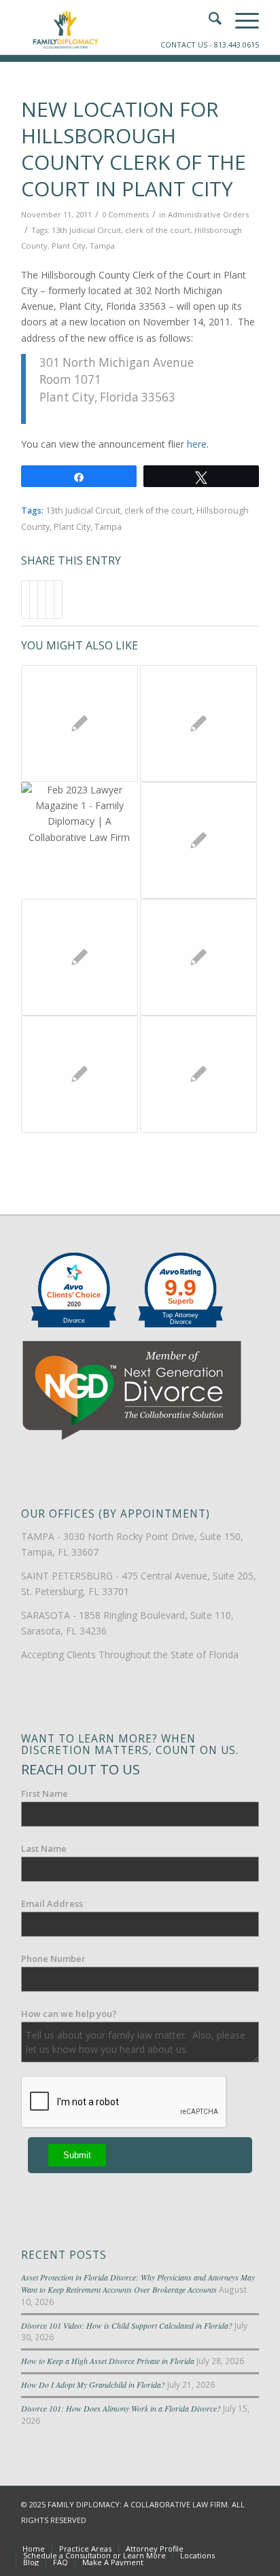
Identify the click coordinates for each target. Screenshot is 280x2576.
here (197, 444)
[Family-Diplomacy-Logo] (116, 27)
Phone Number (53, 1958)
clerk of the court (158, 230)
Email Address (52, 1903)
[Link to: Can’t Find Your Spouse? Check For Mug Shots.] (80, 1074)
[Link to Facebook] (188, 2535)
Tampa (102, 246)
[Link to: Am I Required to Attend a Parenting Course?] (80, 723)
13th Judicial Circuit (86, 230)
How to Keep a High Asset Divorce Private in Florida (108, 2361)
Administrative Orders (208, 214)
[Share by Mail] (58, 599)
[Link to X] (208, 2535)
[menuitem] (34, 2549)
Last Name (44, 1848)
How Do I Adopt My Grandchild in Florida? (93, 2384)
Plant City (69, 246)
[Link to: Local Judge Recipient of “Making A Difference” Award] (198, 723)
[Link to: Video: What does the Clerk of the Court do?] (198, 840)
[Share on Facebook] (25, 599)
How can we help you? (69, 2014)
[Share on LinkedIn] (50, 599)
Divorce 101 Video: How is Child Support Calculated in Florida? (127, 2325)
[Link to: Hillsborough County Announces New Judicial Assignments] (80, 957)
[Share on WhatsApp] (42, 599)
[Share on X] (34, 599)
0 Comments (125, 214)
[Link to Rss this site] (249, 2535)
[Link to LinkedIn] (228, 2535)
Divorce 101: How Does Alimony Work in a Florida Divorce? (121, 2408)
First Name (45, 1793)
